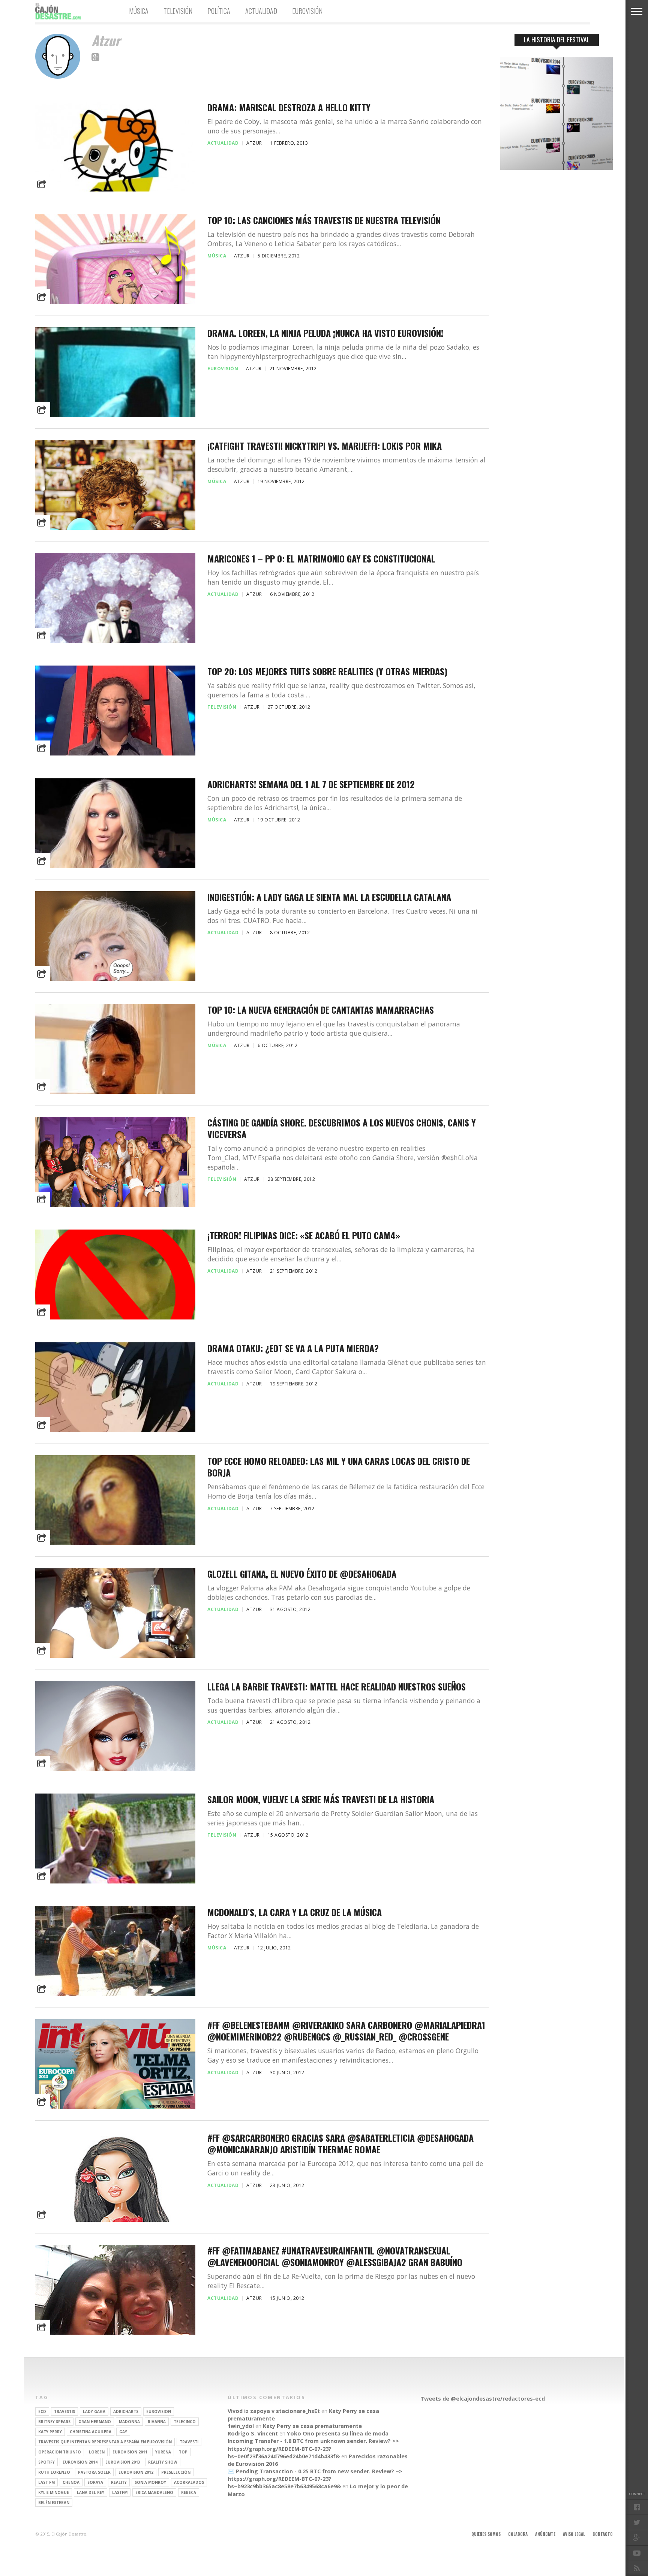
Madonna (129, 2422)
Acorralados (189, 2482)
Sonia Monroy (150, 2482)
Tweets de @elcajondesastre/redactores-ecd (483, 2399)
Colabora (518, 2534)
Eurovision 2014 (80, 2462)
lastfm (120, 2492)
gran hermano (95, 2422)
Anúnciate (545, 2534)
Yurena (163, 2452)
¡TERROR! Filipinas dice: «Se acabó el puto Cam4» (304, 1235)
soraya (95, 2482)
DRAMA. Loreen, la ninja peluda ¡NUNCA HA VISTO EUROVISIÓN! (325, 333)
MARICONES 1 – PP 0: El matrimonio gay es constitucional (321, 559)
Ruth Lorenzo (54, 2472)
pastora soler (94, 2472)
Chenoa (71, 2482)
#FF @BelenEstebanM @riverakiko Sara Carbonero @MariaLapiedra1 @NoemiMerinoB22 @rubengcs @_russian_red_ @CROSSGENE (346, 2031)
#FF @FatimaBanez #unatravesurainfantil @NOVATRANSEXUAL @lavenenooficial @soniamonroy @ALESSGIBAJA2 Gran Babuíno (335, 2256)
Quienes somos (486, 2534)
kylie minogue (54, 2492)
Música (139, 11)
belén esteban (54, 2503)
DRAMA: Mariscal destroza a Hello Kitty (289, 107)
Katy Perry (50, 2432)
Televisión (178, 11)
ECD (42, 2411)
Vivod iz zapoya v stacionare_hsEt (274, 2411)
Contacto (603, 2534)
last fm (46, 2482)
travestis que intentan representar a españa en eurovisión (105, 2442)
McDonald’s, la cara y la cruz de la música (295, 1912)
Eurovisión (307, 11)
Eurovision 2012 (136, 2472)
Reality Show (163, 2462)
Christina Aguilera (91, 2432)
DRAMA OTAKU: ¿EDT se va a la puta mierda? (293, 1348)
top (183, 2452)
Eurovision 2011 (130, 2452)
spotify (46, 2462)
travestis (64, 2411)
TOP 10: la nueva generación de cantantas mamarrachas (321, 1010)
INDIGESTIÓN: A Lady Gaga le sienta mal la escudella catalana (329, 897)
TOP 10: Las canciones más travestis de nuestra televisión (324, 220)
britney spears (54, 2422)
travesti (189, 2442)
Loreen (97, 2452)
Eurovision (159, 2411)
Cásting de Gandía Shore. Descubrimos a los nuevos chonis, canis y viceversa (342, 1128)
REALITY (119, 2482)
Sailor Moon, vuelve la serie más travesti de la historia (321, 1799)
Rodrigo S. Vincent (253, 2433)
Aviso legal (574, 2534)
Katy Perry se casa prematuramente (312, 2426)
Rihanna (157, 2422)
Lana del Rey (91, 2492)
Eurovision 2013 (123, 2462)
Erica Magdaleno (154, 2492)
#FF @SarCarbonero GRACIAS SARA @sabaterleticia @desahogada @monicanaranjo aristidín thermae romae (340, 2144)
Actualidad (261, 11)
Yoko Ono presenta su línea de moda (338, 2433)
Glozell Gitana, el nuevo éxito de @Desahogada (302, 1574)
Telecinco (185, 2422)
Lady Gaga (94, 2411)
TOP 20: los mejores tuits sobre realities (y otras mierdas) (327, 671)
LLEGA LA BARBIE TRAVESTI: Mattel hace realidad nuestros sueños (337, 1687)
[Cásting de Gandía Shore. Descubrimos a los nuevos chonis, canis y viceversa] (115, 1206)
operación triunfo (60, 2452)
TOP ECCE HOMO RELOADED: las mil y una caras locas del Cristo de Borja (339, 1467)
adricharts (126, 2411)
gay (123, 2432)
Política (219, 11)
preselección (176, 2472)
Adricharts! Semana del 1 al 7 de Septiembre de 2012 (311, 784)
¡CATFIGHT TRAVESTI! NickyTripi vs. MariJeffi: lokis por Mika (325, 446)
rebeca (189, 2492)
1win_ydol (241, 2426)
